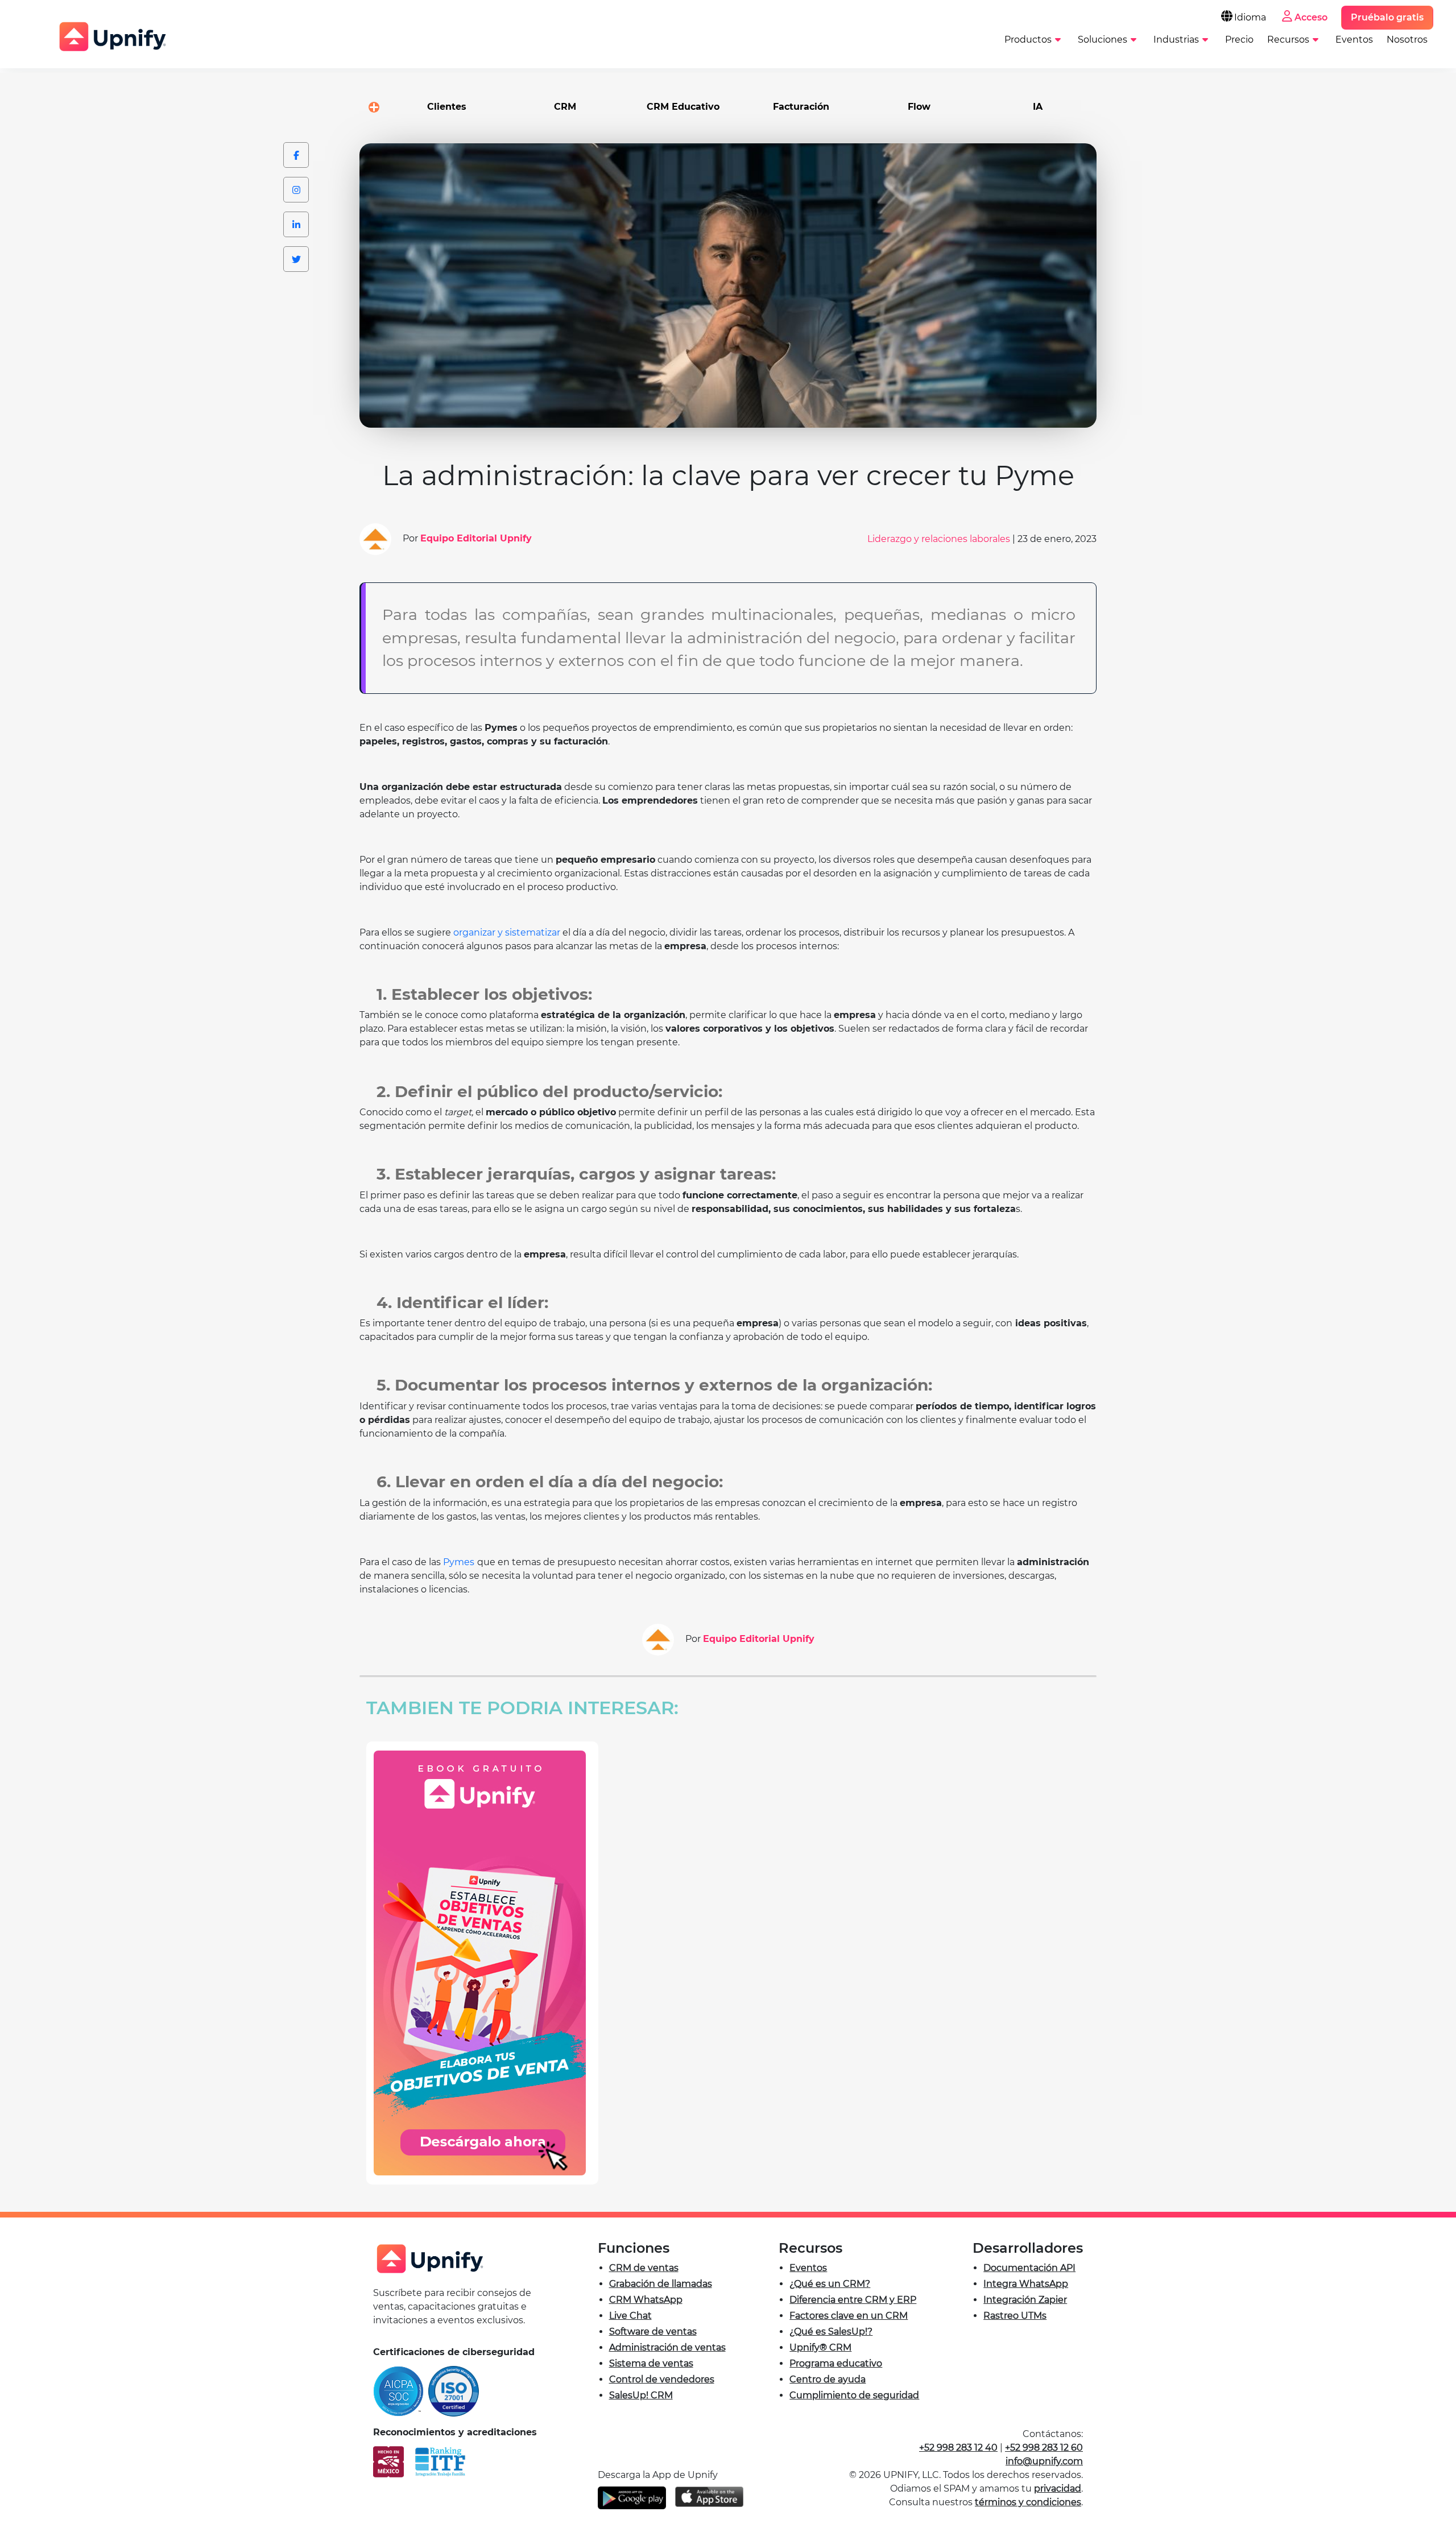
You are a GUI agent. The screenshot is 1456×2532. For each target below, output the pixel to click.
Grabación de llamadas (661, 2284)
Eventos (1354, 40)
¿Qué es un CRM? (830, 2284)
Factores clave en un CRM (849, 2316)
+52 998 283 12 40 (958, 2448)
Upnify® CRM (820, 2347)
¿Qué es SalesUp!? (831, 2332)
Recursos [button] (1288, 40)
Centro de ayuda (828, 2379)
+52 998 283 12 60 (1044, 2448)
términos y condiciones (1028, 2502)
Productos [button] (1028, 40)
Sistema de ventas (651, 2363)
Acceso (1311, 17)
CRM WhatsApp (646, 2300)
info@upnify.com (1044, 2461)
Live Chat (630, 2316)
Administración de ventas (667, 2347)
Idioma (1250, 17)
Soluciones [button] (1103, 40)
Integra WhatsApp (1026, 2284)
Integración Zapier (1025, 2300)
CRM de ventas (644, 2268)
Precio (1239, 40)
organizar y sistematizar (507, 932)
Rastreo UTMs (1015, 2316)
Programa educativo (836, 2363)
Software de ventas (653, 2332)
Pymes (459, 1562)
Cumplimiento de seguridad (854, 2395)
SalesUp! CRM (641, 2395)
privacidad (1058, 2488)
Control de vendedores (662, 2379)
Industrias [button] (1176, 40)
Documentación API (1029, 2268)
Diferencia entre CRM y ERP (853, 2300)
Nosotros (1407, 40)
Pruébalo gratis (1387, 17)
